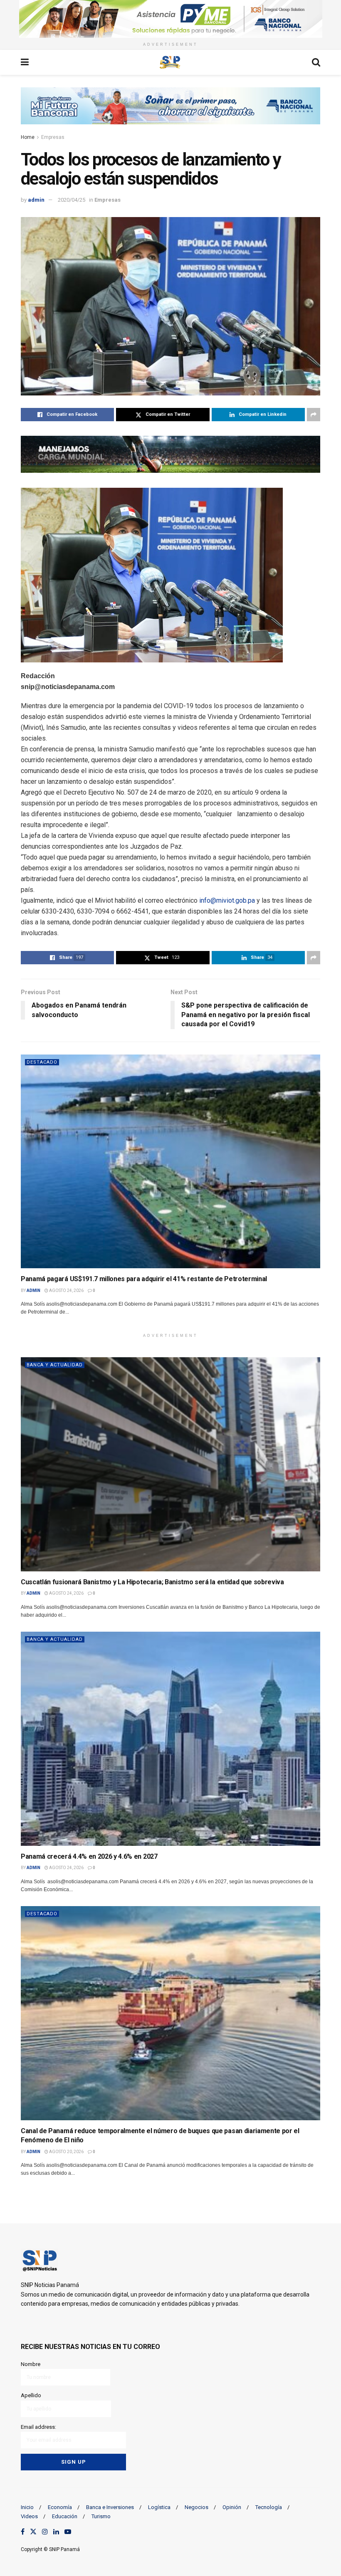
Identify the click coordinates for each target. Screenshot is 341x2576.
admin (36, 200)
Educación (65, 2516)
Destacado (42, 1062)
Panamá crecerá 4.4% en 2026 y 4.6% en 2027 (89, 1856)
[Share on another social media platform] (314, 415)
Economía (60, 2507)
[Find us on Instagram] (45, 2532)
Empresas (53, 137)
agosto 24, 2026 (66, 1290)
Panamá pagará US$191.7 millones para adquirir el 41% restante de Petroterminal (144, 1279)
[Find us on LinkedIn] (56, 2532)
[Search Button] (316, 62)
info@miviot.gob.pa (227, 900)
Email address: (38, 2427)
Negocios (196, 2507)
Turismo (101, 2516)
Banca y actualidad (55, 1365)
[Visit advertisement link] (170, 19)
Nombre (31, 2364)
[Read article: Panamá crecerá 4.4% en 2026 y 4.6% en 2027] (170, 1739)
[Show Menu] (25, 62)
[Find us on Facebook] (23, 2532)
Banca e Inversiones (110, 2507)
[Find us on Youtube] (68, 2532)
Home (28, 137)
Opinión (232, 2507)
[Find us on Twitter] (33, 2532)
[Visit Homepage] (170, 62)
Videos (29, 2516)
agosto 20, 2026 (66, 2152)
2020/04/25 (72, 200)
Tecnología (269, 2507)
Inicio (27, 2507)
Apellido (31, 2395)
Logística (159, 2507)
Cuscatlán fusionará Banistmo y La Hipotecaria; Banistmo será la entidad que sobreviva (152, 1582)
